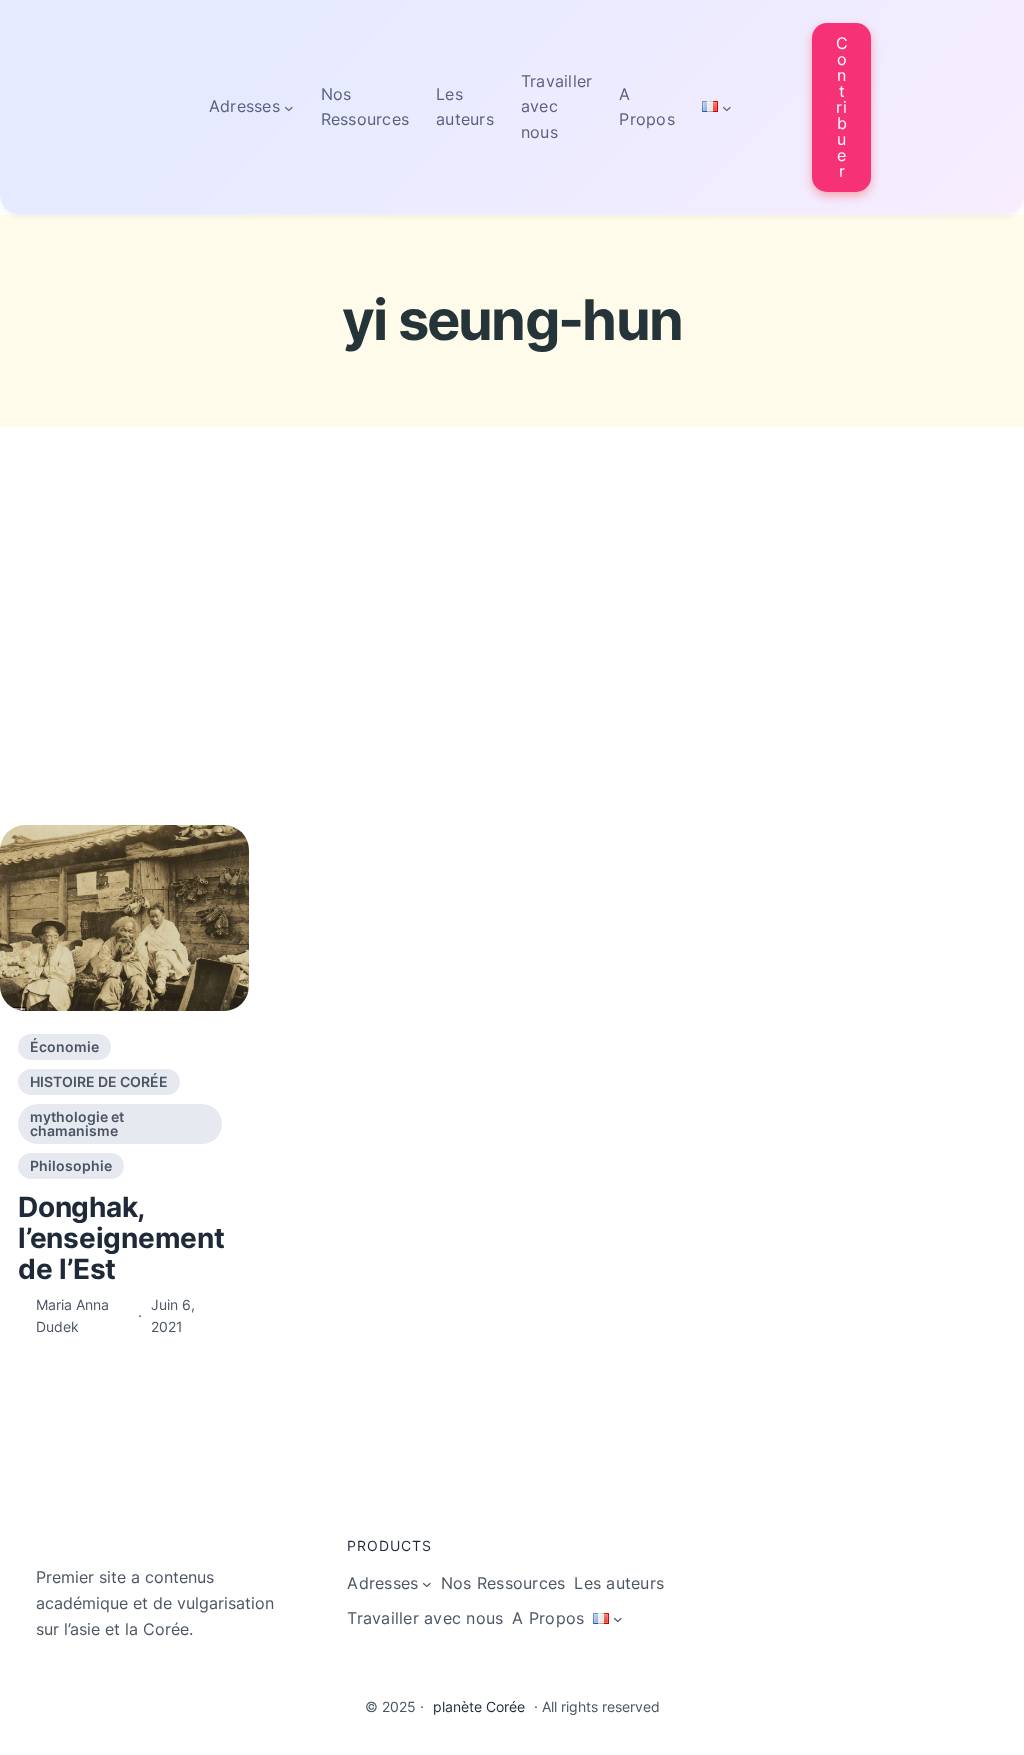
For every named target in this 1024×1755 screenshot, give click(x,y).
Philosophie (71, 1165)
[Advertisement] (512, 667)
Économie (64, 1046)
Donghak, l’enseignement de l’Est (121, 1238)
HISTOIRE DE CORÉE (99, 1081)
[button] (841, 107)
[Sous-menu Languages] (727, 107)
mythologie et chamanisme (77, 1123)
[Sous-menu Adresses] (289, 107)
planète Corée (479, 1706)
